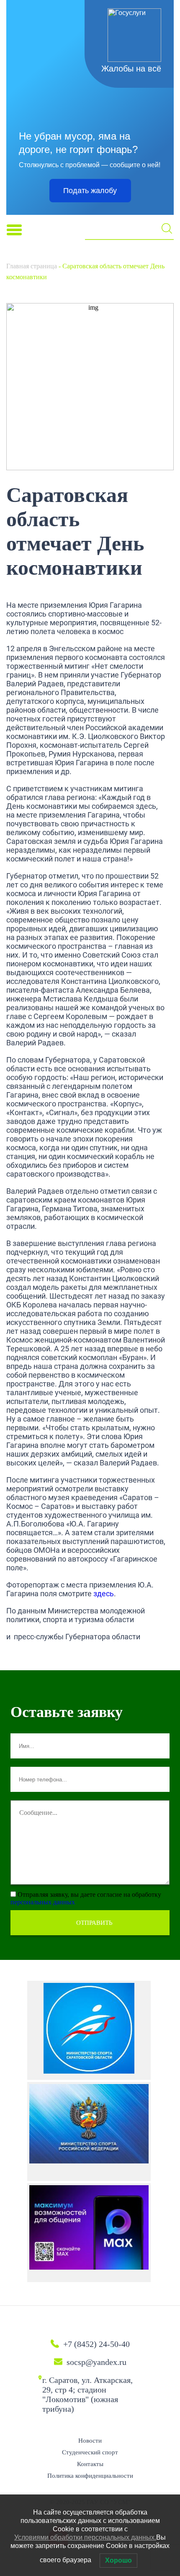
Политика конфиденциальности (90, 2476)
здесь (104, 1594)
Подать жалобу (90, 191)
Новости (90, 2441)
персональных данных (43, 1902)
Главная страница (32, 266)
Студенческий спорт (90, 2452)
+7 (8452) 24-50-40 (96, 2344)
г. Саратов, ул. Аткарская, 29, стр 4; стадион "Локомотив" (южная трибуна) (87, 2394)
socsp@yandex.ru (96, 2362)
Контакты (90, 2464)
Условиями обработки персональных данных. (85, 2537)
